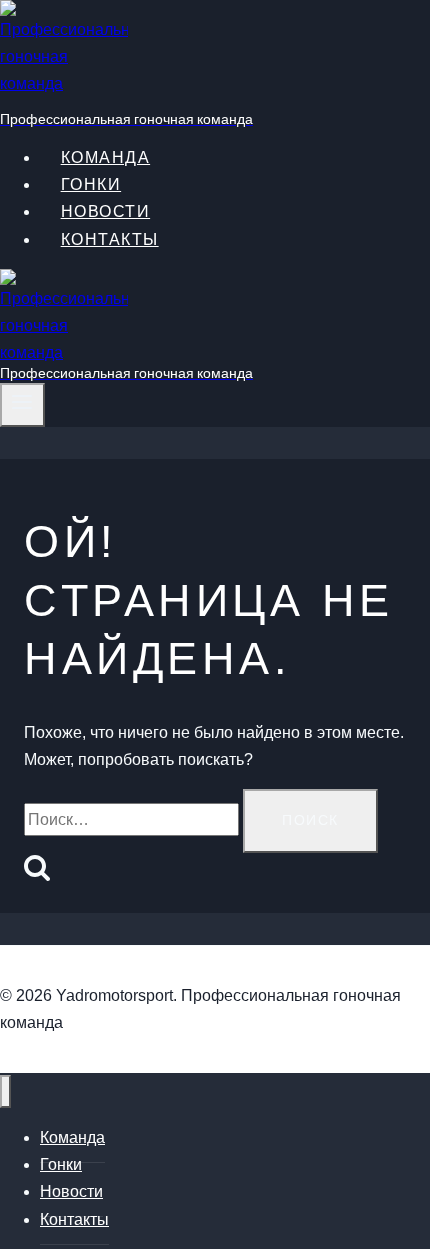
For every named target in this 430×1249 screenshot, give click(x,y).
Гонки (61, 1164)
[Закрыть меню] (5, 1091)
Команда (72, 1137)
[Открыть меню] (22, 405)
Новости (106, 211)
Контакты (110, 239)
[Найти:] (133, 819)
